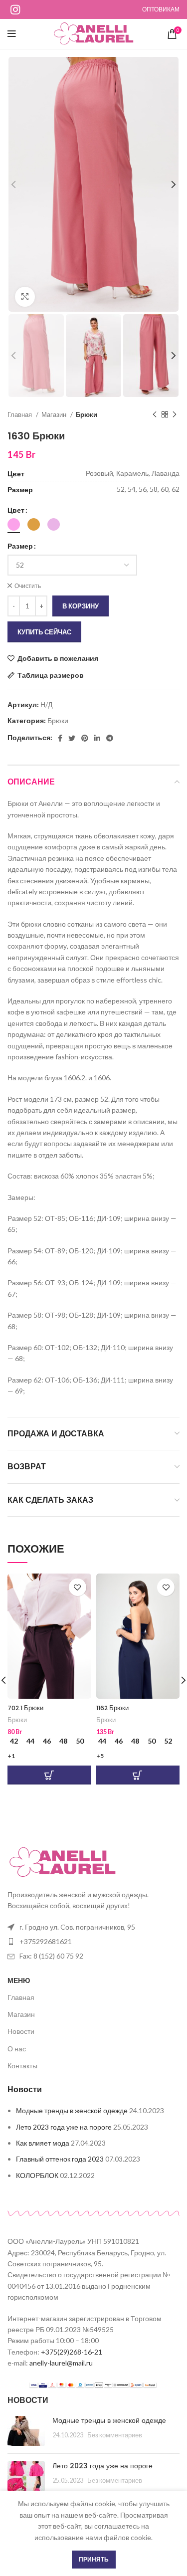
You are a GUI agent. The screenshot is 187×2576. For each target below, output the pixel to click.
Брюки (87, 414)
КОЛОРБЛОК (37, 2175)
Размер (20, 546)
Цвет (16, 510)
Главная (20, 414)
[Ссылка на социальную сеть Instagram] (15, 9)
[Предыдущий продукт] (155, 415)
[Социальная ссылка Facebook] (60, 738)
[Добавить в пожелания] (78, 1587)
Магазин (55, 414)
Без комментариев (115, 2435)
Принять (94, 2559)
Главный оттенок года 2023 (60, 2159)
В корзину (81, 606)
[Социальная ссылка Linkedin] (97, 738)
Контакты (22, 2066)
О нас (17, 2049)
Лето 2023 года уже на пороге (64, 2127)
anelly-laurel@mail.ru (61, 2363)
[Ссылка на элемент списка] (93, 1927)
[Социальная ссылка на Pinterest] (85, 738)
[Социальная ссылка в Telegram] (110, 738)
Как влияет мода (43, 2143)
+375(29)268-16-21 (72, 2352)
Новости (21, 2031)
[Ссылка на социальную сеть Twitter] (72, 738)
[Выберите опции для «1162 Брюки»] (138, 1775)
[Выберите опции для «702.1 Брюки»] (49, 1775)
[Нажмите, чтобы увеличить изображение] (25, 297)
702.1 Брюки (25, 1708)
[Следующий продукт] (175, 415)
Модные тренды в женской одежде (72, 2110)
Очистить (28, 586)
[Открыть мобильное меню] (12, 34)
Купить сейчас (44, 632)
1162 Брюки (112, 1708)
